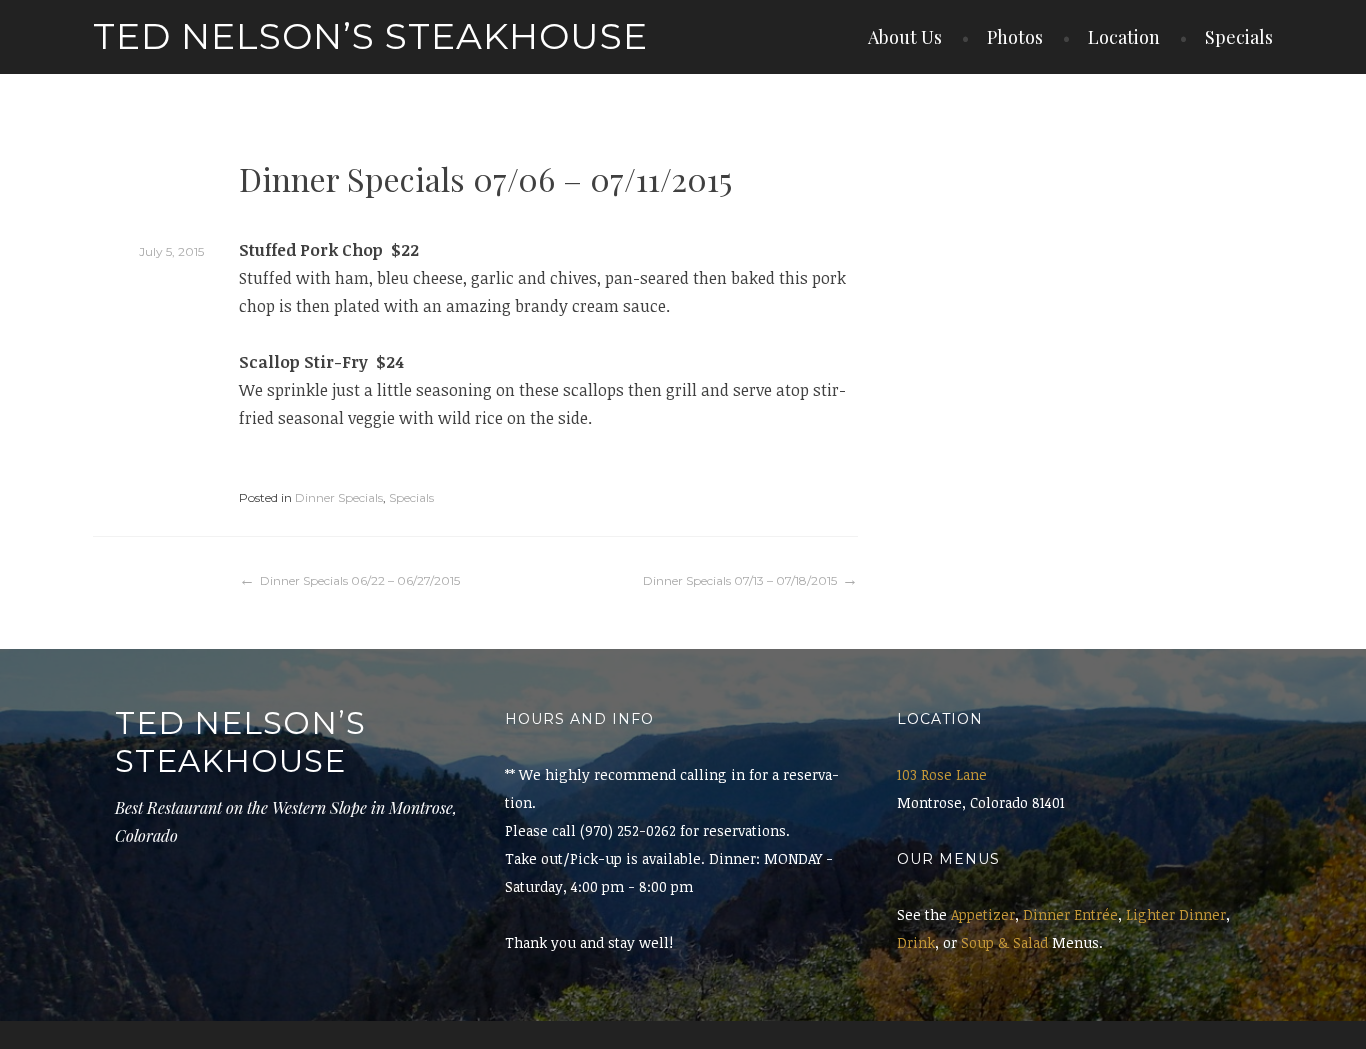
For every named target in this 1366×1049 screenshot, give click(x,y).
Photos (1015, 37)
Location (1124, 37)
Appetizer (983, 914)
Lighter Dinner (1176, 914)
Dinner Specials (339, 497)
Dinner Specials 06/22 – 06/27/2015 (360, 580)
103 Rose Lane (942, 774)
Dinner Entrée (1070, 914)
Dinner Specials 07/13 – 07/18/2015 (740, 580)
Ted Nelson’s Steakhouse (370, 36)
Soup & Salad (1004, 942)
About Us (905, 37)
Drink (916, 942)
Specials (1239, 37)
